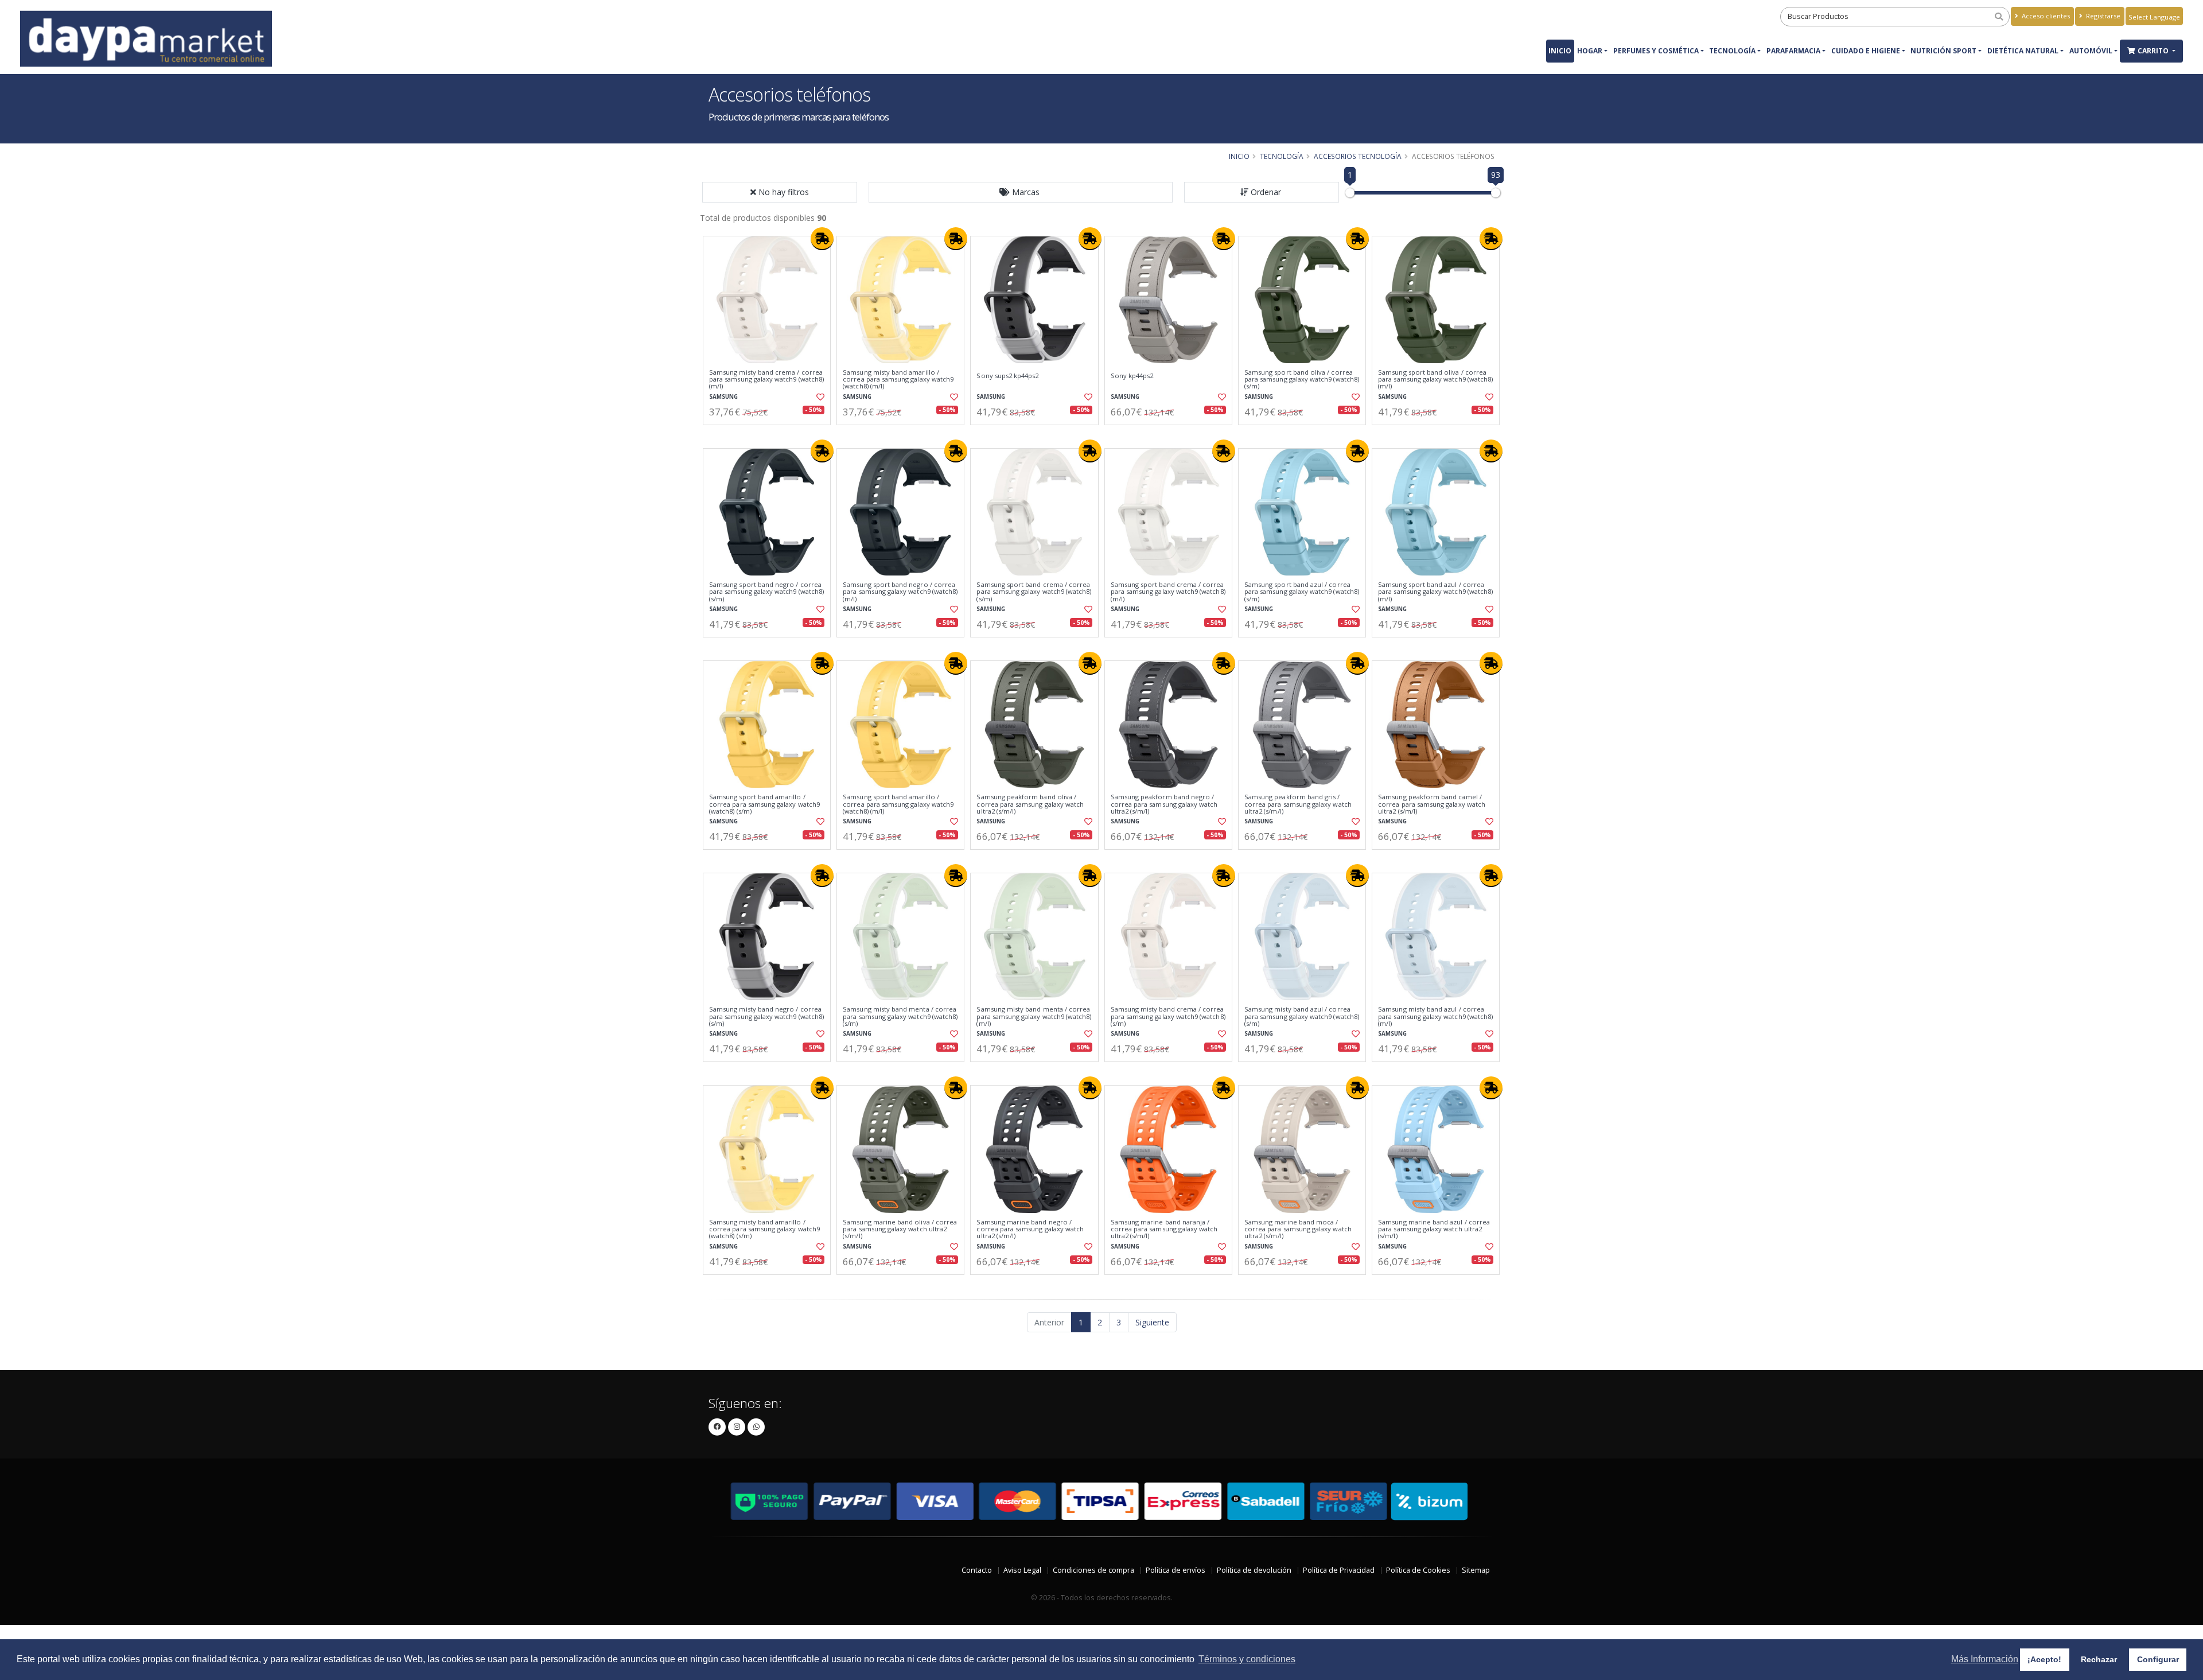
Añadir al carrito (770, 435)
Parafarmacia (1793, 51)
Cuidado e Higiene (1866, 51)
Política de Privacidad (1339, 1570)
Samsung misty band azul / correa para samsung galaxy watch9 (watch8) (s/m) (1302, 1016)
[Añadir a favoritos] (819, 397)
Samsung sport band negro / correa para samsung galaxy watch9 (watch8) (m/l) (900, 592)
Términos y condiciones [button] (1247, 1659)
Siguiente (1152, 1322)
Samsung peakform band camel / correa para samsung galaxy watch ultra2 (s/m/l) (1432, 804)
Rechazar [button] (2099, 1659)
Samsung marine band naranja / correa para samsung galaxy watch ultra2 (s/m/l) (1164, 1229)
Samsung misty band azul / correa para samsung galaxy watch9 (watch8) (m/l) (1435, 1016)
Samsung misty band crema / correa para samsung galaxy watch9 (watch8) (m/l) (766, 380)
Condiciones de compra (1093, 1570)
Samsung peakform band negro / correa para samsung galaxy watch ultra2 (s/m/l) (1164, 804)
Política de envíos (1176, 1570)
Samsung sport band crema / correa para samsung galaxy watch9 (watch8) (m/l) (1168, 592)
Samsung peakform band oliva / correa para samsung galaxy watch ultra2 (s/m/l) (1030, 804)
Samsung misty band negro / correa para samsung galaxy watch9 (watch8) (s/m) (766, 1016)
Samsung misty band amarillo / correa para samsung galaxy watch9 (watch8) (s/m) (764, 1229)
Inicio (1560, 51)
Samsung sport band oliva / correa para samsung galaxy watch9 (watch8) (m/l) (1435, 380)
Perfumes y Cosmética (1656, 51)
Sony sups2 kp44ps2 (1007, 376)
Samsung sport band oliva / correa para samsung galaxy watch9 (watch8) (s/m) (1302, 380)
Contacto (977, 1570)
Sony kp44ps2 (1132, 376)
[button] (1021, 192)
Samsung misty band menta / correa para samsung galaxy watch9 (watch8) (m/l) (1034, 1016)
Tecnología (1732, 51)
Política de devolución (1254, 1570)
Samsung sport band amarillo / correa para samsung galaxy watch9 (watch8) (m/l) (898, 804)
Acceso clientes (2045, 16)
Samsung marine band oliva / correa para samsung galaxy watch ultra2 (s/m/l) (900, 1229)
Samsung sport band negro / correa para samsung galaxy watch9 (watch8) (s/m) (766, 592)
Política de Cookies (1418, 1570)
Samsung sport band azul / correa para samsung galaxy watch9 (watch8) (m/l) (1435, 592)
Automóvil (2091, 51)
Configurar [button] (2158, 1659)
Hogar (1590, 51)
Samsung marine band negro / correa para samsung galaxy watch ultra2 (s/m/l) (1030, 1229)
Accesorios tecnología (1358, 156)
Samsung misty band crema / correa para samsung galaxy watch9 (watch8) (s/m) (1168, 1016)
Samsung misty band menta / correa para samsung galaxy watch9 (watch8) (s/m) (900, 1016)
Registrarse (2102, 16)
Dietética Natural (2023, 51)
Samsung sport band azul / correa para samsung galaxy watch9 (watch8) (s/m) (1302, 592)
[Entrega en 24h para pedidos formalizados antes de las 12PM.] (822, 239)
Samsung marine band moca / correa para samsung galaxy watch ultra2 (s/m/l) (1298, 1229)
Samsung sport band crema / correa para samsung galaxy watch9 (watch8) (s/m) (1034, 592)
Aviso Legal (1022, 1570)
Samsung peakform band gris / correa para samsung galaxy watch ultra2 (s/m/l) (1298, 804)
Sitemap (1476, 1570)
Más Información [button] (1985, 1659)
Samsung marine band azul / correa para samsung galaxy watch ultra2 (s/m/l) (1434, 1229)
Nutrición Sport (1943, 51)
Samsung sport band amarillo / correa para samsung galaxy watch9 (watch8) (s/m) (764, 804)
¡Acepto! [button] (2044, 1659)
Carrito (2154, 51)
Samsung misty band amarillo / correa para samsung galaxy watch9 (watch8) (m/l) (898, 380)
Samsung (723, 397)
